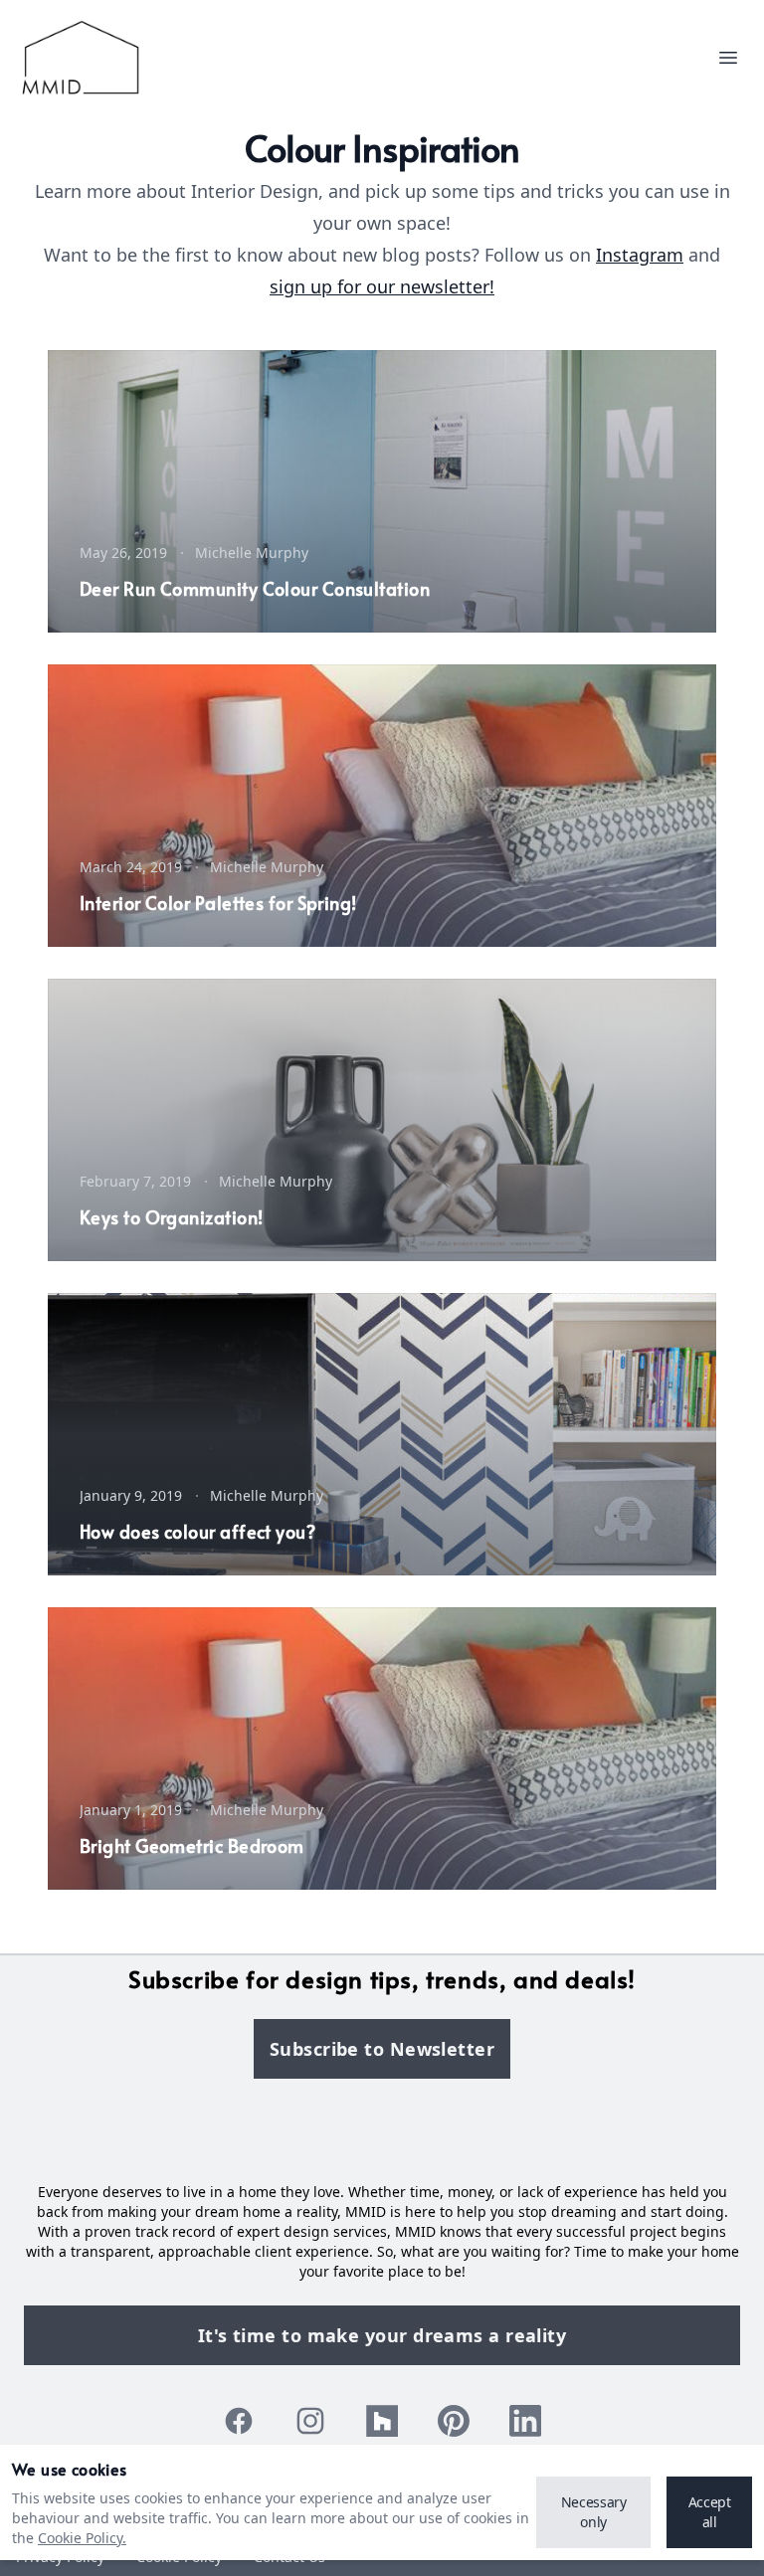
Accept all (710, 2512)
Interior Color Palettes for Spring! (218, 903)
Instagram (640, 255)
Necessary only (594, 2512)
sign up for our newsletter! (382, 286)
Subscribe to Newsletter (382, 2049)
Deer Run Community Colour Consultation (255, 588)
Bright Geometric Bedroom (192, 1845)
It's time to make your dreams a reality (382, 2335)
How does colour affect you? (197, 1531)
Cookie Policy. (82, 2538)
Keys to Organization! (171, 1217)
